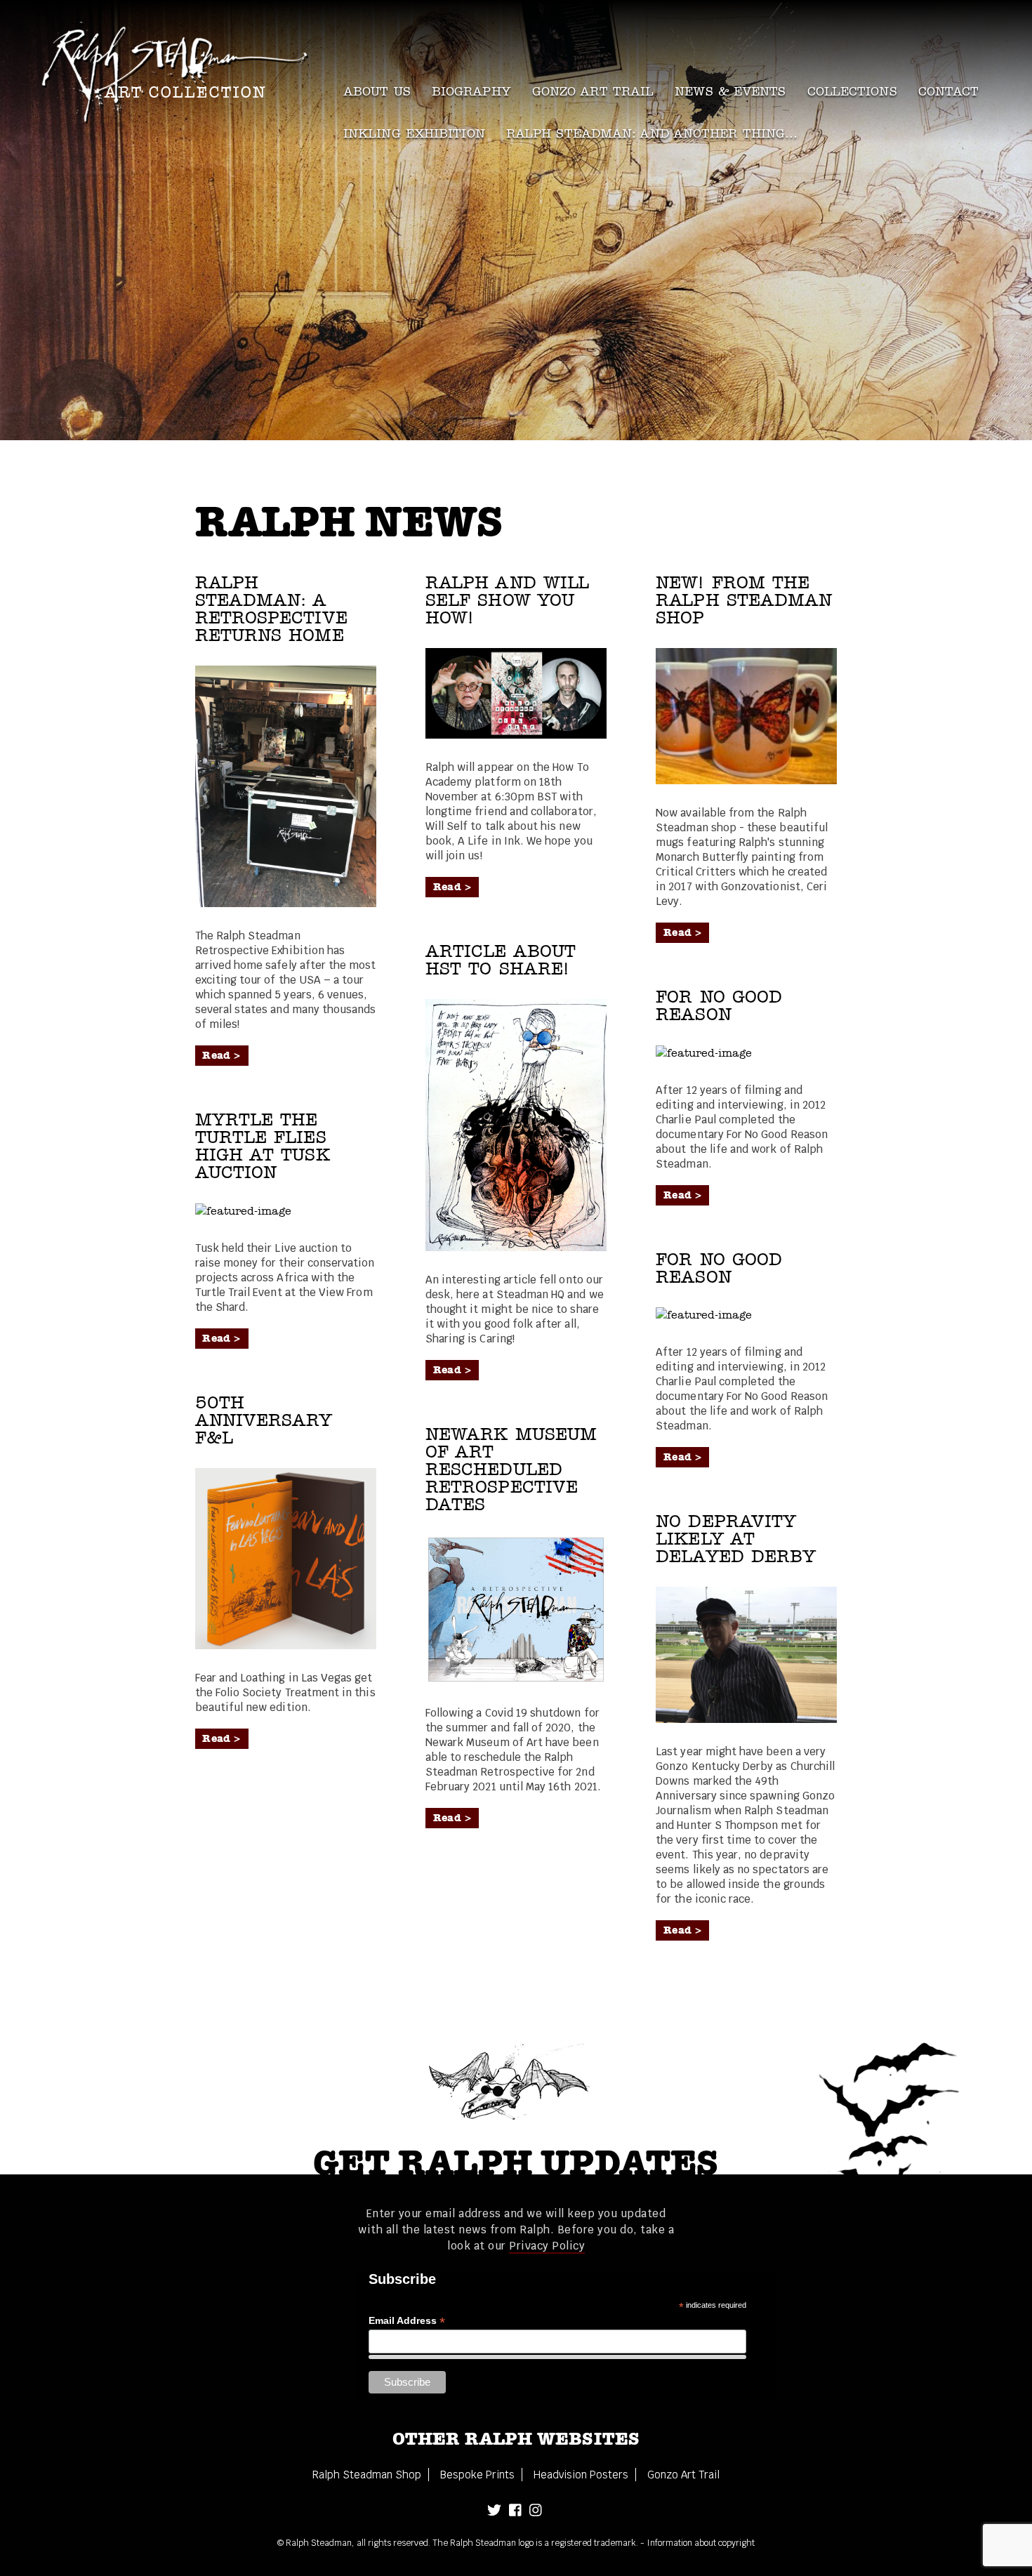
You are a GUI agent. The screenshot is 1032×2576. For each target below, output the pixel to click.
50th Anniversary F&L (264, 1420)
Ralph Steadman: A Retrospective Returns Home (271, 609)
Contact (949, 92)
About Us (377, 92)
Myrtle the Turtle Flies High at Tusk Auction (263, 1146)
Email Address (407, 2321)
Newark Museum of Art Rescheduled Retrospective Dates (511, 1469)
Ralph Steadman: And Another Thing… (652, 134)
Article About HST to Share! (501, 960)
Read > (221, 1055)
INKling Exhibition (414, 134)
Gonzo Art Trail (593, 92)
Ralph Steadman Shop (367, 2475)
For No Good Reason (719, 1006)
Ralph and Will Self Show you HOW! (507, 600)
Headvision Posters (581, 2475)
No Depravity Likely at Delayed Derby (736, 1539)
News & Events (730, 92)
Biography (471, 92)
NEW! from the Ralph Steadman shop (744, 600)
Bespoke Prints (477, 2475)
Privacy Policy (547, 2246)
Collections (852, 92)
